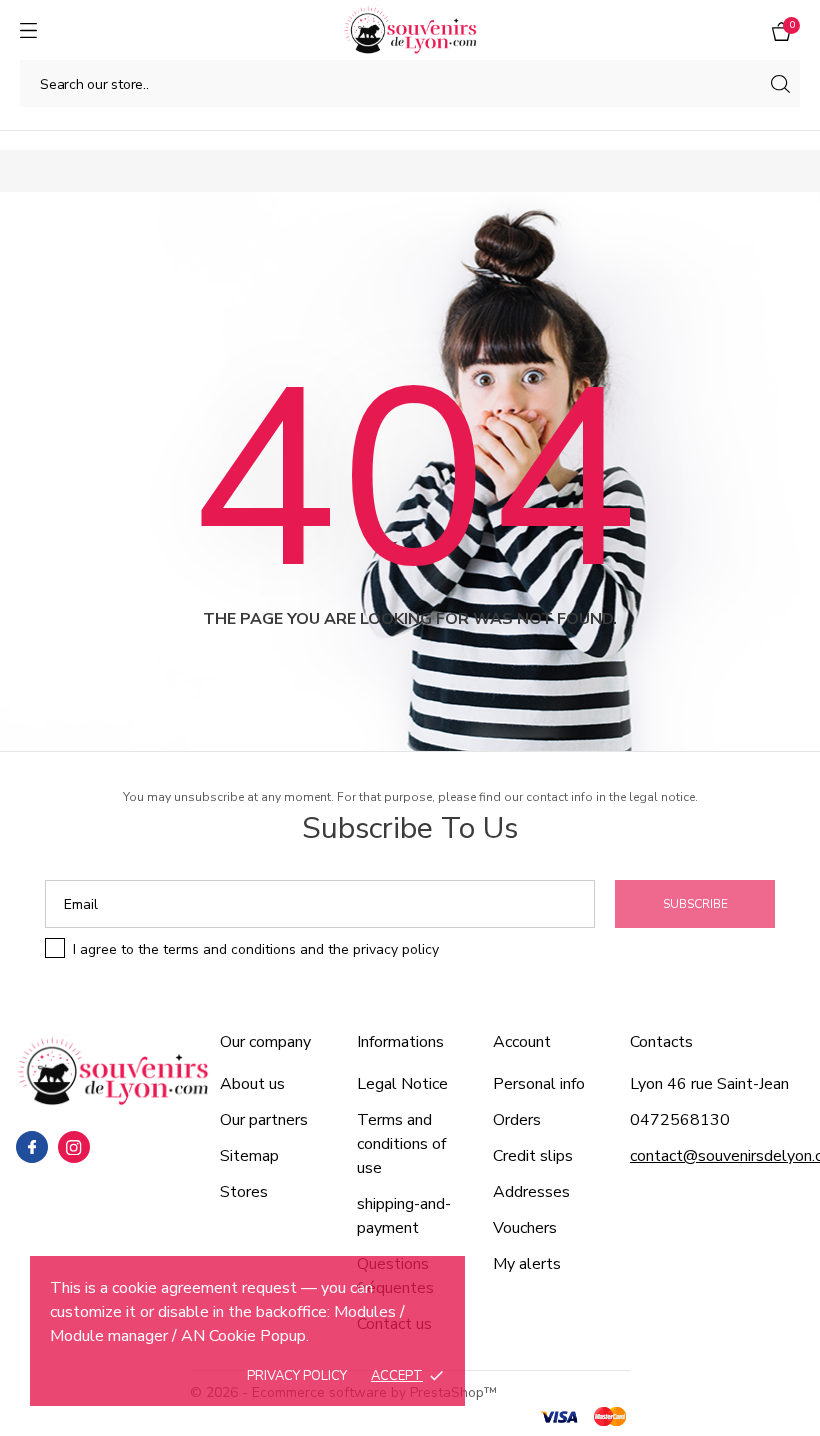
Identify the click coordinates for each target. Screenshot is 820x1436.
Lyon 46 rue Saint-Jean (709, 1084)
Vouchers (525, 1228)
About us (252, 1084)
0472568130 (680, 1120)
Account (522, 1042)
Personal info (539, 1084)
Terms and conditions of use (401, 1144)
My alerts (527, 1264)
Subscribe (695, 904)
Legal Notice (402, 1084)
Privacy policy (297, 1376)
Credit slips (533, 1156)
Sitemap (249, 1156)
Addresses (531, 1192)
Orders (517, 1120)
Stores (244, 1192)
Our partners (264, 1120)
